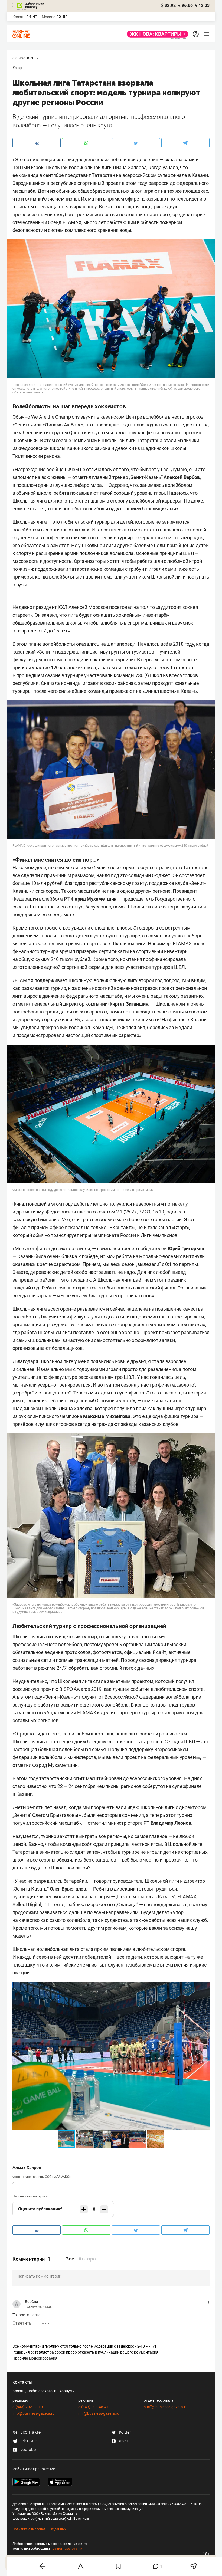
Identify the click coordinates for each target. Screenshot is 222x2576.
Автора (87, 2259)
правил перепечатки (66, 2549)
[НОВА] (156, 34)
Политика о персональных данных (39, 2529)
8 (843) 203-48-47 (93, 2407)
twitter (124, 2432)
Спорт (19, 68)
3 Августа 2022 (26, 58)
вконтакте (30, 2432)
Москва (49, 17)
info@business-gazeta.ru (34, 2413)
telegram (28, 2441)
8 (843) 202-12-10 (28, 2407)
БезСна (32, 2302)
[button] (205, 1987)
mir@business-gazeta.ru (99, 2413)
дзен (123, 2441)
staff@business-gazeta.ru (166, 2407)
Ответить (22, 2323)
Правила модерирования (35, 2358)
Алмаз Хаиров (27, 2168)
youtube (27, 2449)
